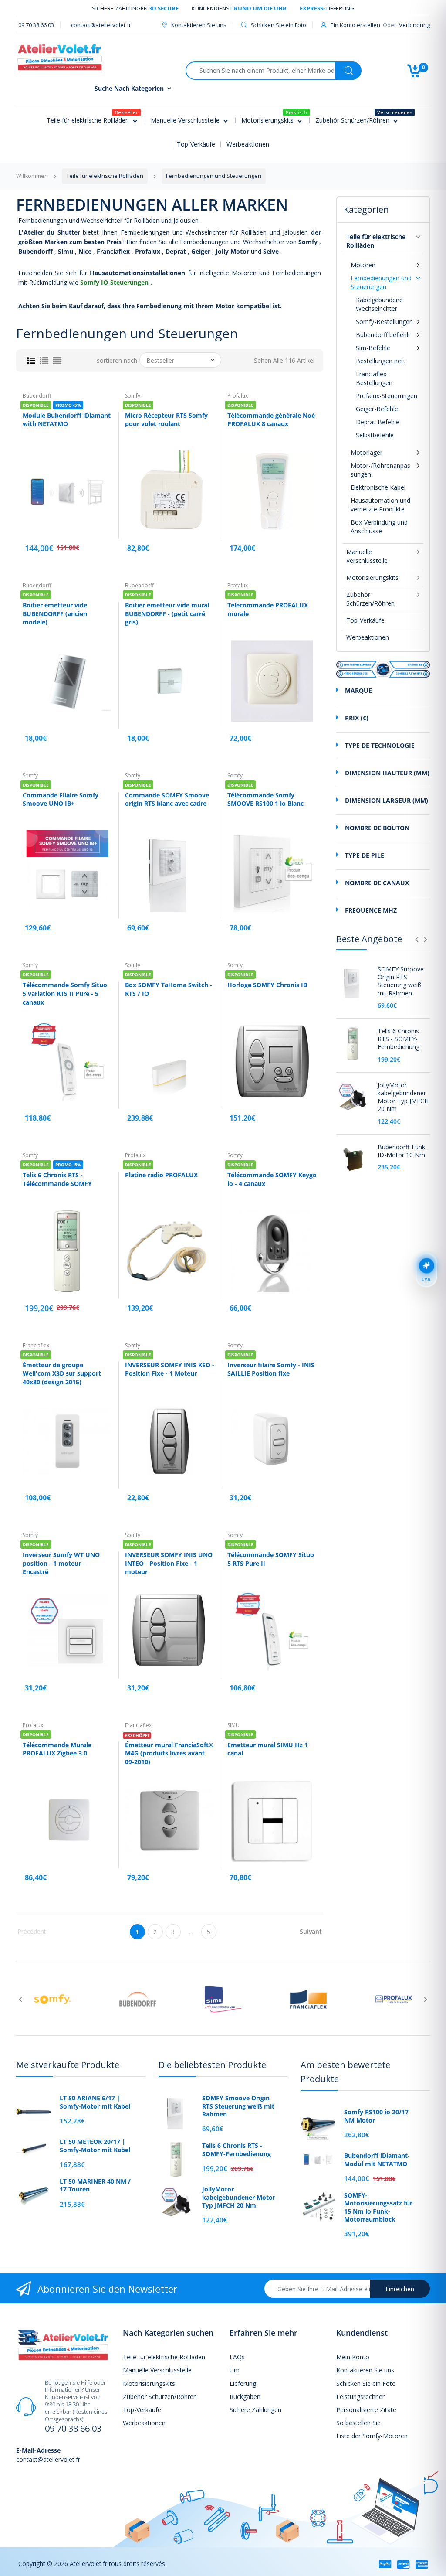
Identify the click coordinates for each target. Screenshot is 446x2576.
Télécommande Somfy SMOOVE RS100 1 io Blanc (265, 799)
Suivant (311, 1931)
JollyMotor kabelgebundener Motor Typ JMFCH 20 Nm (403, 1097)
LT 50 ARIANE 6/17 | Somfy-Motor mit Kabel (95, 2102)
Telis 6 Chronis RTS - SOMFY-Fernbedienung (399, 1039)
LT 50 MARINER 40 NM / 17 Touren (95, 2185)
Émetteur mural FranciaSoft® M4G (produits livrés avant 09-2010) (169, 1753)
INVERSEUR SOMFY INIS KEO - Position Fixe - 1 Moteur (170, 1369)
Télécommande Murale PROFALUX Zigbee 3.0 (57, 1749)
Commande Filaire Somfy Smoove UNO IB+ (61, 799)
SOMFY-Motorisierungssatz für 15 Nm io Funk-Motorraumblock (378, 2207)
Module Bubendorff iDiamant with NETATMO (67, 420)
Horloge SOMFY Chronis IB (267, 985)
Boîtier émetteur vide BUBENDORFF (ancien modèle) (55, 613)
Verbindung (414, 25)
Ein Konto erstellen (355, 25)
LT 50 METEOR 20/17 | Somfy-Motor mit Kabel (95, 2146)
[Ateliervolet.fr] (60, 56)
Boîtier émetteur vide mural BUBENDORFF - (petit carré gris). (167, 613)
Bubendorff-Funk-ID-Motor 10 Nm (402, 1151)
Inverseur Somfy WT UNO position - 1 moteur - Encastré (61, 1563)
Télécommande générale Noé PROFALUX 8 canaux (271, 420)
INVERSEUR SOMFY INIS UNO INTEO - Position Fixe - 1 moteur (169, 1563)
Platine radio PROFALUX (161, 1175)
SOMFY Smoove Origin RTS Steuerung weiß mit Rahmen (401, 981)
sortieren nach (117, 361)
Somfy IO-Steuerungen (114, 282)
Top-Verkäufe (365, 620)
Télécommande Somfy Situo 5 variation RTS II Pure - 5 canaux (65, 993)
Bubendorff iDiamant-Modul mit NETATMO (377, 2160)
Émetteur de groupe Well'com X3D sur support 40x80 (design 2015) (62, 1373)
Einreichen (400, 2289)
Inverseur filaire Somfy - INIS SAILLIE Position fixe (271, 1369)
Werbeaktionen (368, 637)
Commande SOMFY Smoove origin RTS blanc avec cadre (167, 799)
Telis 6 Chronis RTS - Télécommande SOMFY (57, 1179)
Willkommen (32, 176)
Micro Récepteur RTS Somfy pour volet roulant (166, 420)
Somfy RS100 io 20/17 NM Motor (376, 2116)
